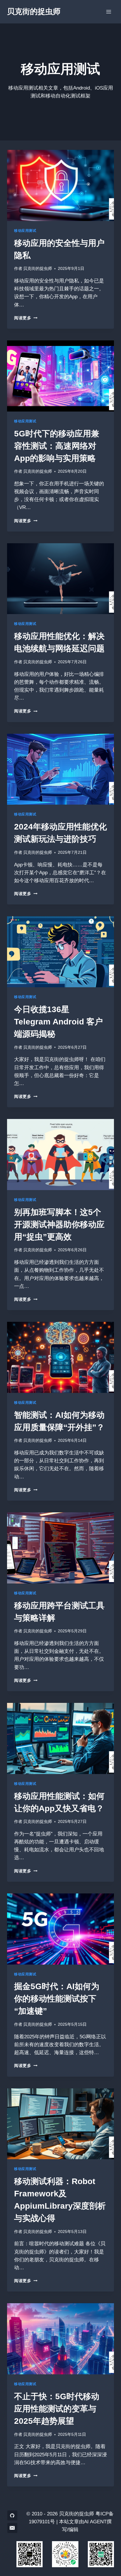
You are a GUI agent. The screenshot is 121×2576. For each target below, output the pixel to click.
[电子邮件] (12, 2528)
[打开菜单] (109, 12)
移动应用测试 (25, 231)
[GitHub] (12, 2515)
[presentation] (60, 185)
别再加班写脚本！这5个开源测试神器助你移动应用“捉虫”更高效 (59, 1224)
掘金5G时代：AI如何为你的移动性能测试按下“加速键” (57, 1999)
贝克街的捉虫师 (38, 269)
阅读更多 (25, 318)
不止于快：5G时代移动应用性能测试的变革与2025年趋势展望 (57, 2409)
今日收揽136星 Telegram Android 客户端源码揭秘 (58, 1022)
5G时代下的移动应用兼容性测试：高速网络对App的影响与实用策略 (57, 446)
